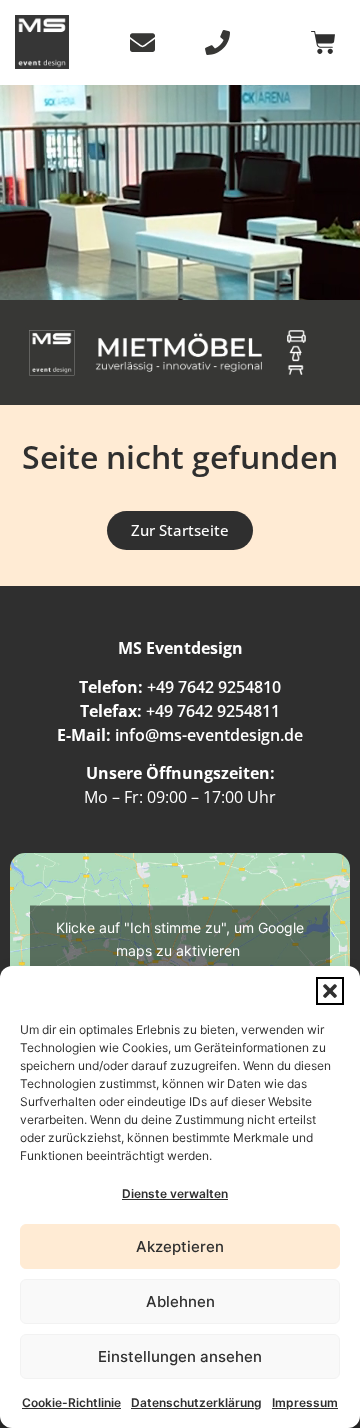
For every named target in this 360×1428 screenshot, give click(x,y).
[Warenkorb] (323, 42)
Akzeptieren (180, 1246)
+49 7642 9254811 (213, 711)
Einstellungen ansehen (180, 1356)
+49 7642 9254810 (214, 687)
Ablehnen (180, 1301)
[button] (330, 991)
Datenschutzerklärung (196, 1402)
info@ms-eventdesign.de (209, 735)
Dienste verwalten (175, 1193)
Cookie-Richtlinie (71, 1402)
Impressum (305, 1402)
